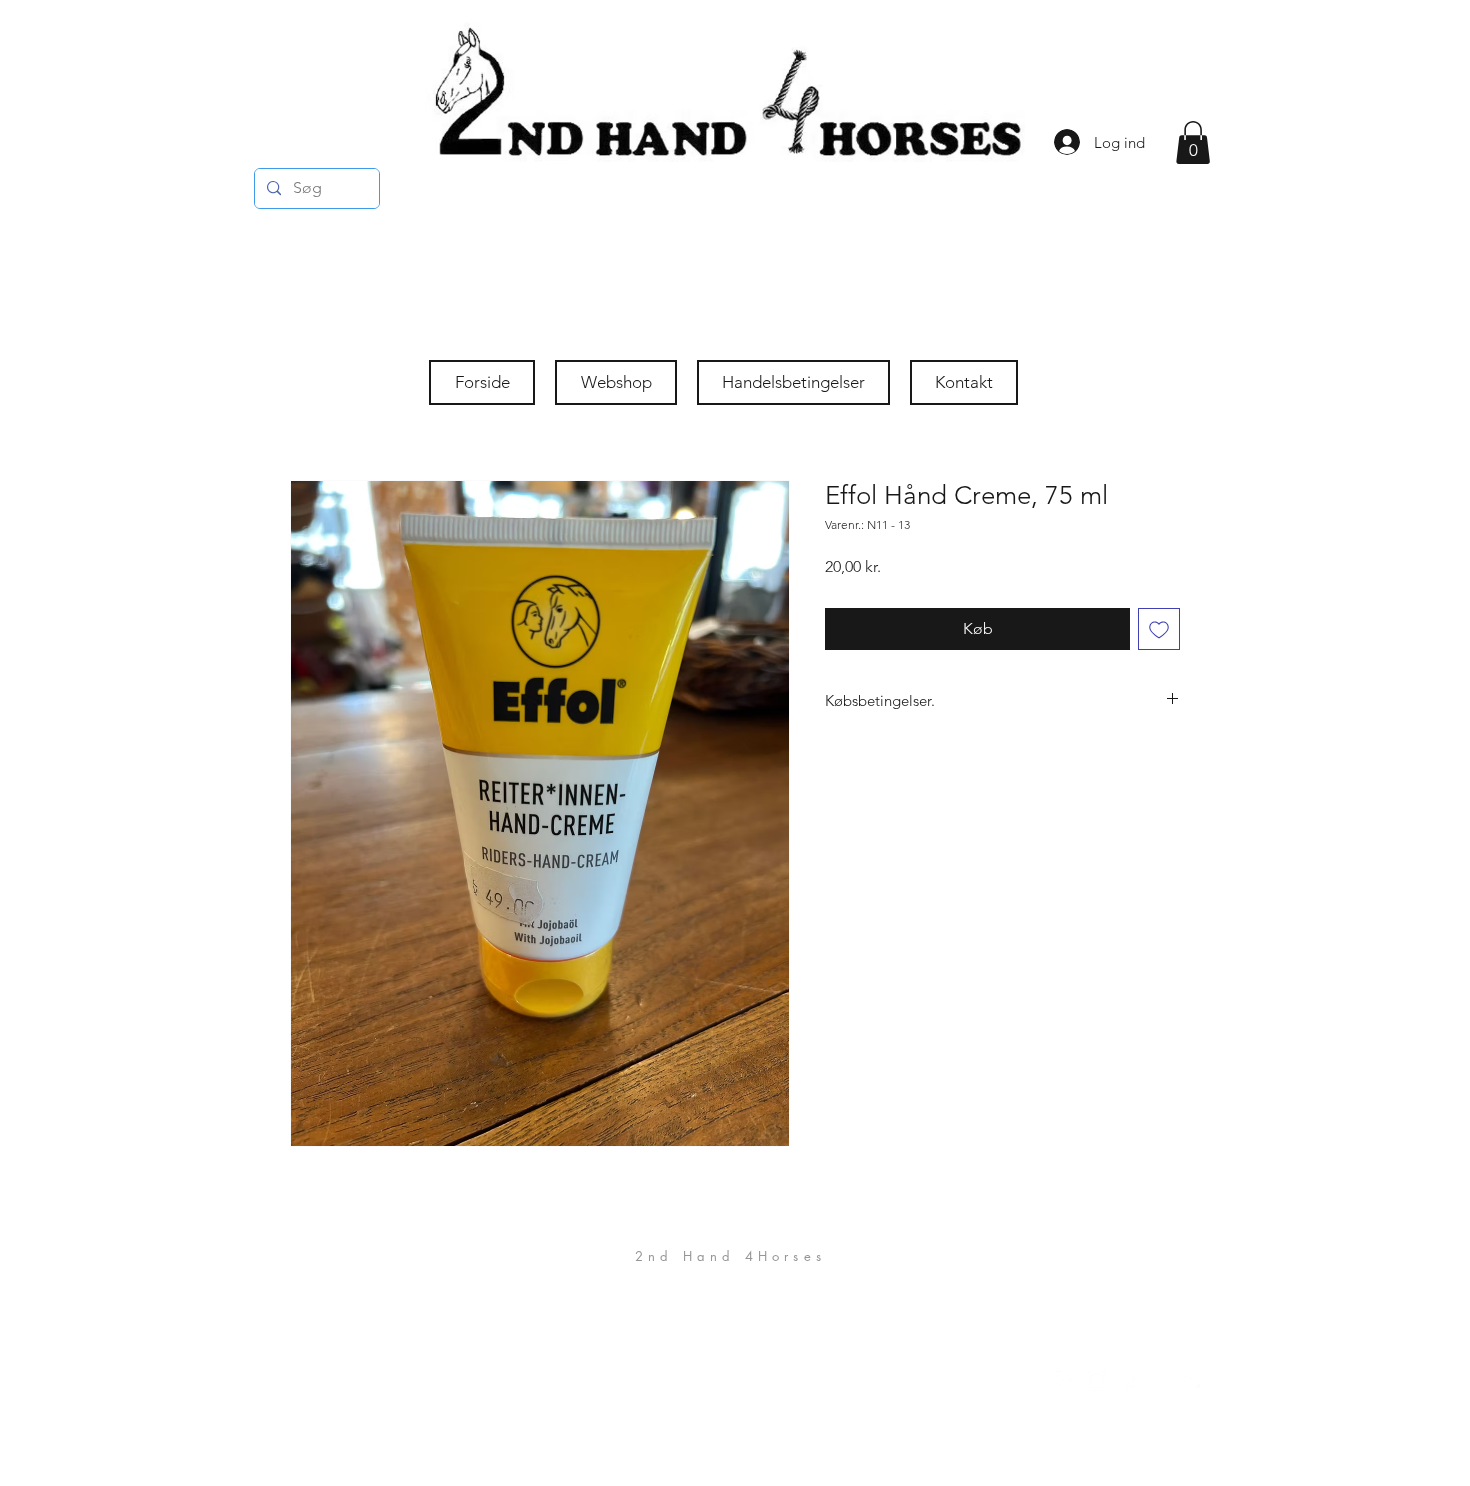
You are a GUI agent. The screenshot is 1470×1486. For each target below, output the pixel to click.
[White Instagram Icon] (1097, 1381)
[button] (1193, 142)
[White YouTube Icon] (1161, 1381)
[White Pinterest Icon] (1129, 1381)
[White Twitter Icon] (1193, 1381)
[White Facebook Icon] (1065, 1381)
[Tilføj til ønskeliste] (1159, 629)
